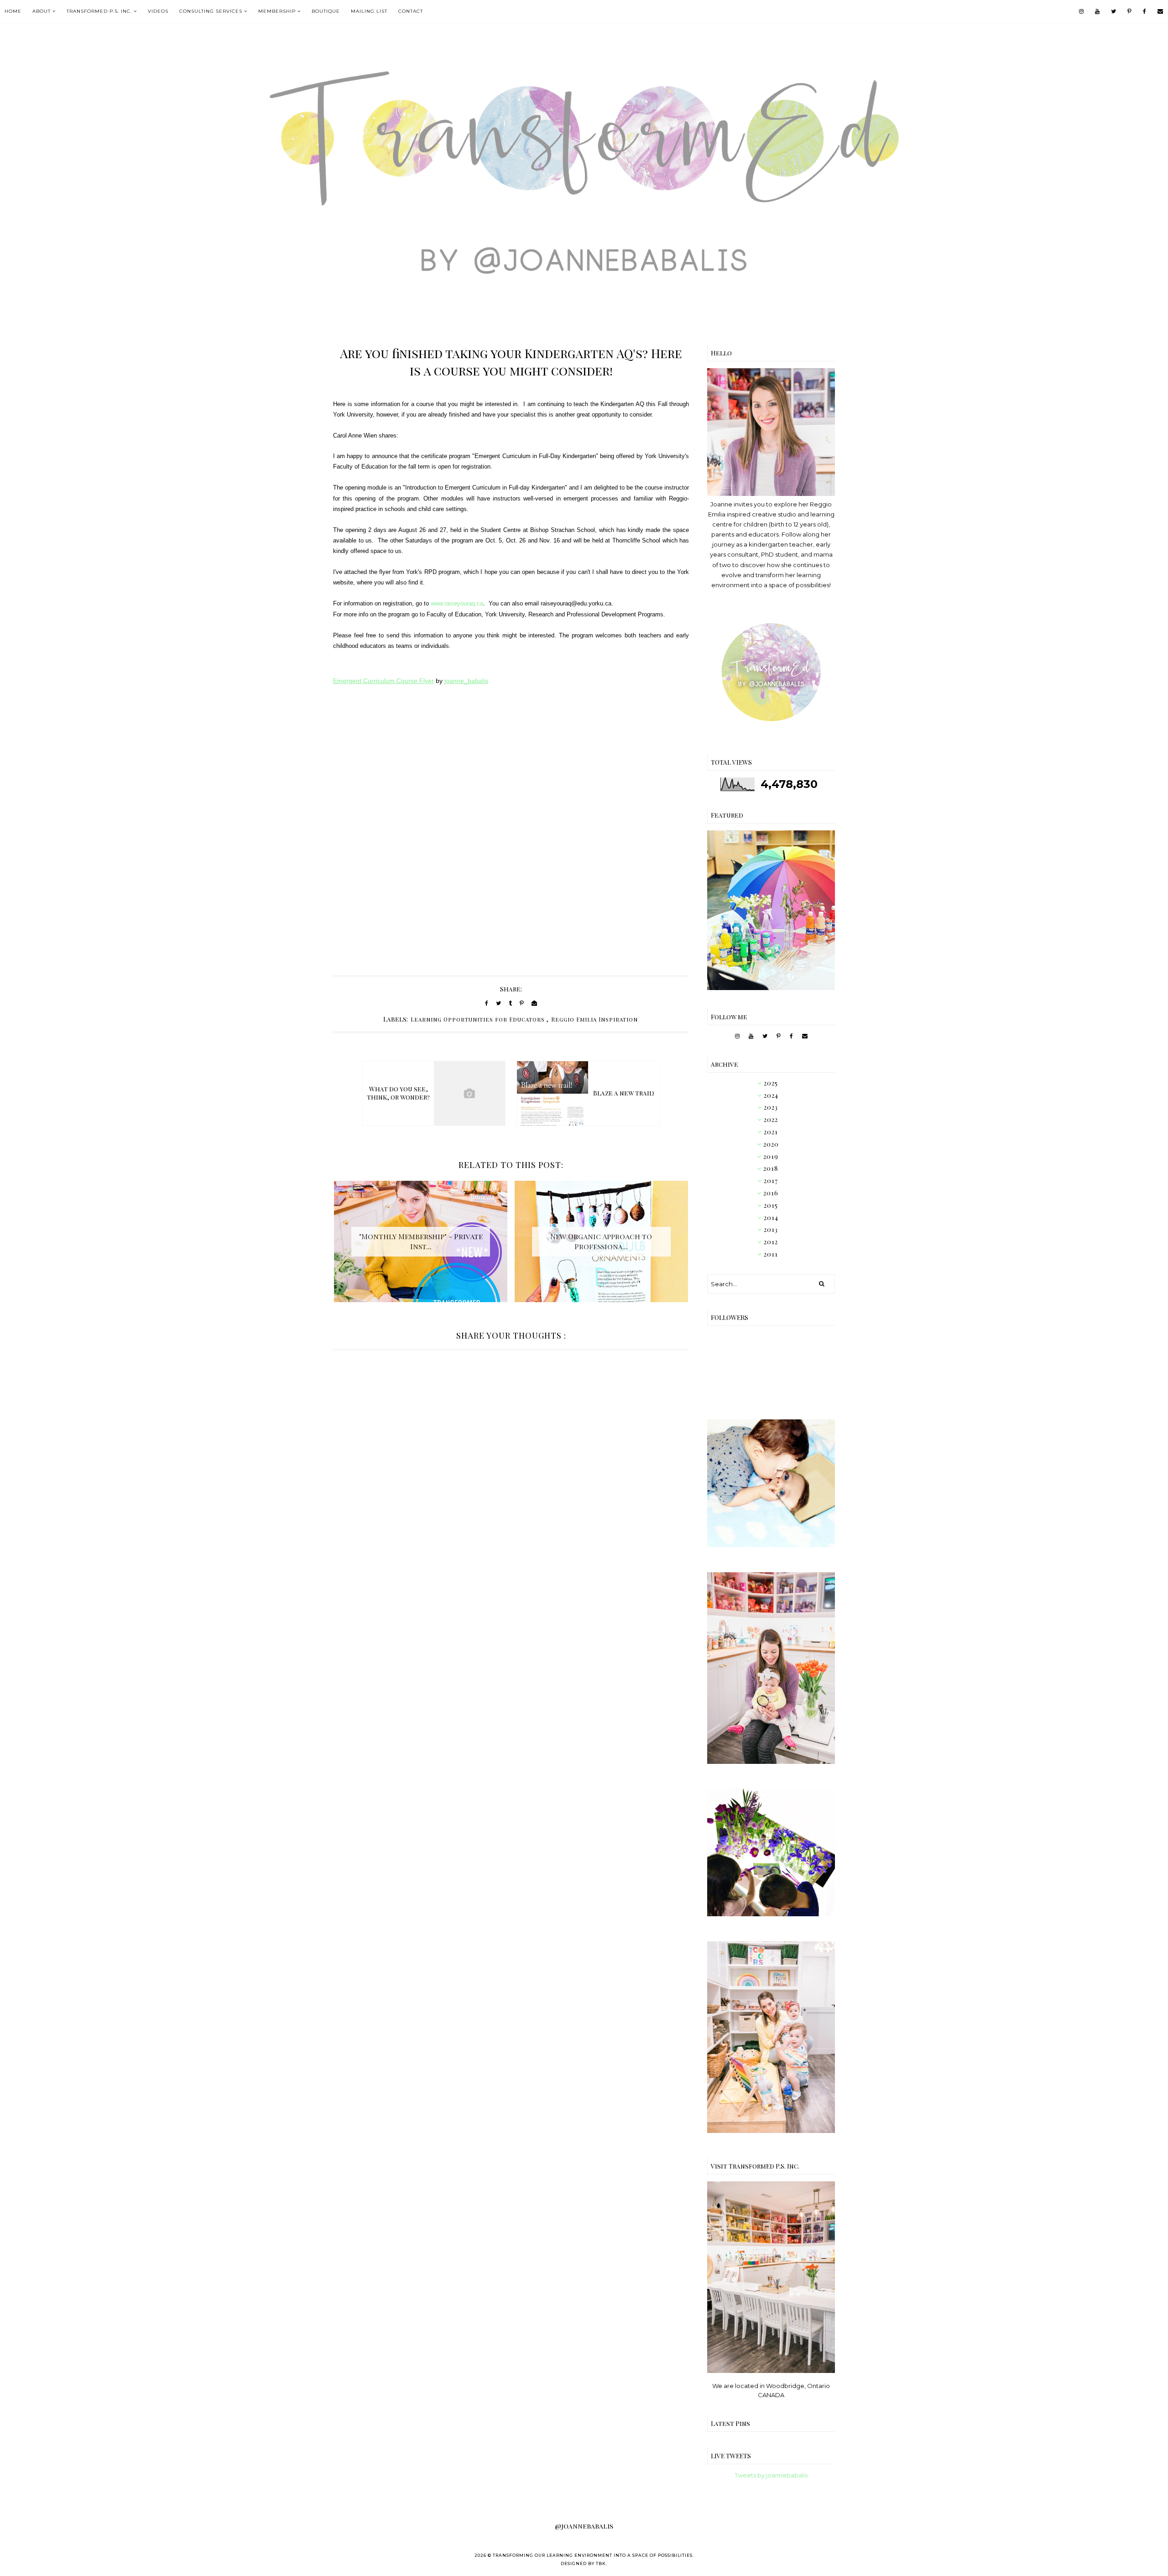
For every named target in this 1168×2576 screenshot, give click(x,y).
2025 (771, 1083)
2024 (771, 1095)
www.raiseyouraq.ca (457, 603)
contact (411, 11)
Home (13, 11)
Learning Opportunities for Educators (478, 1019)
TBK (601, 2563)
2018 (771, 1168)
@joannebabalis (584, 2526)
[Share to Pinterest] (522, 1003)
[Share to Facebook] (487, 1003)
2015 (771, 1205)
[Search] (822, 1284)
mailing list (369, 11)
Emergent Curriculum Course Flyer (383, 681)
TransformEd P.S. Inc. (99, 11)
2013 (771, 1229)
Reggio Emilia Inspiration (594, 1019)
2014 (771, 1218)
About (42, 11)
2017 (771, 1181)
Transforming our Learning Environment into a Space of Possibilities (593, 2555)
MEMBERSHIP (277, 11)
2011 (771, 1254)
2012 (771, 1242)
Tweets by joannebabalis (771, 2475)
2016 (771, 1193)
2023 (771, 1107)
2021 (771, 1132)
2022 (771, 1119)
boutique (326, 11)
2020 (771, 1144)
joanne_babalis (466, 681)
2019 (771, 1156)
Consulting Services (211, 11)
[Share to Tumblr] (510, 1003)
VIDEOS (158, 11)
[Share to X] (498, 1003)
